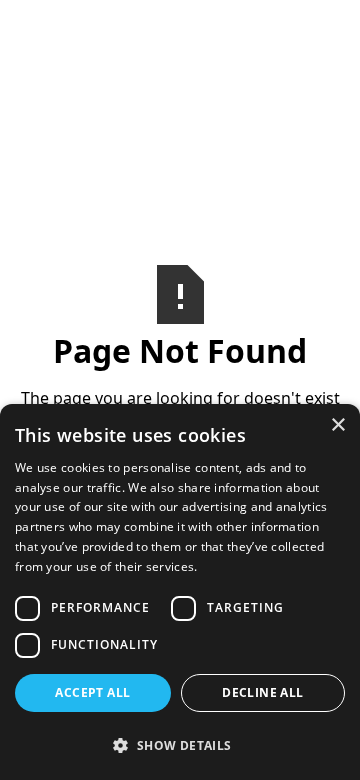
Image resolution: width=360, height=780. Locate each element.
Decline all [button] (262, 692)
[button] (180, 745)
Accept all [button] (92, 692)
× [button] (337, 425)
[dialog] (180, 592)
